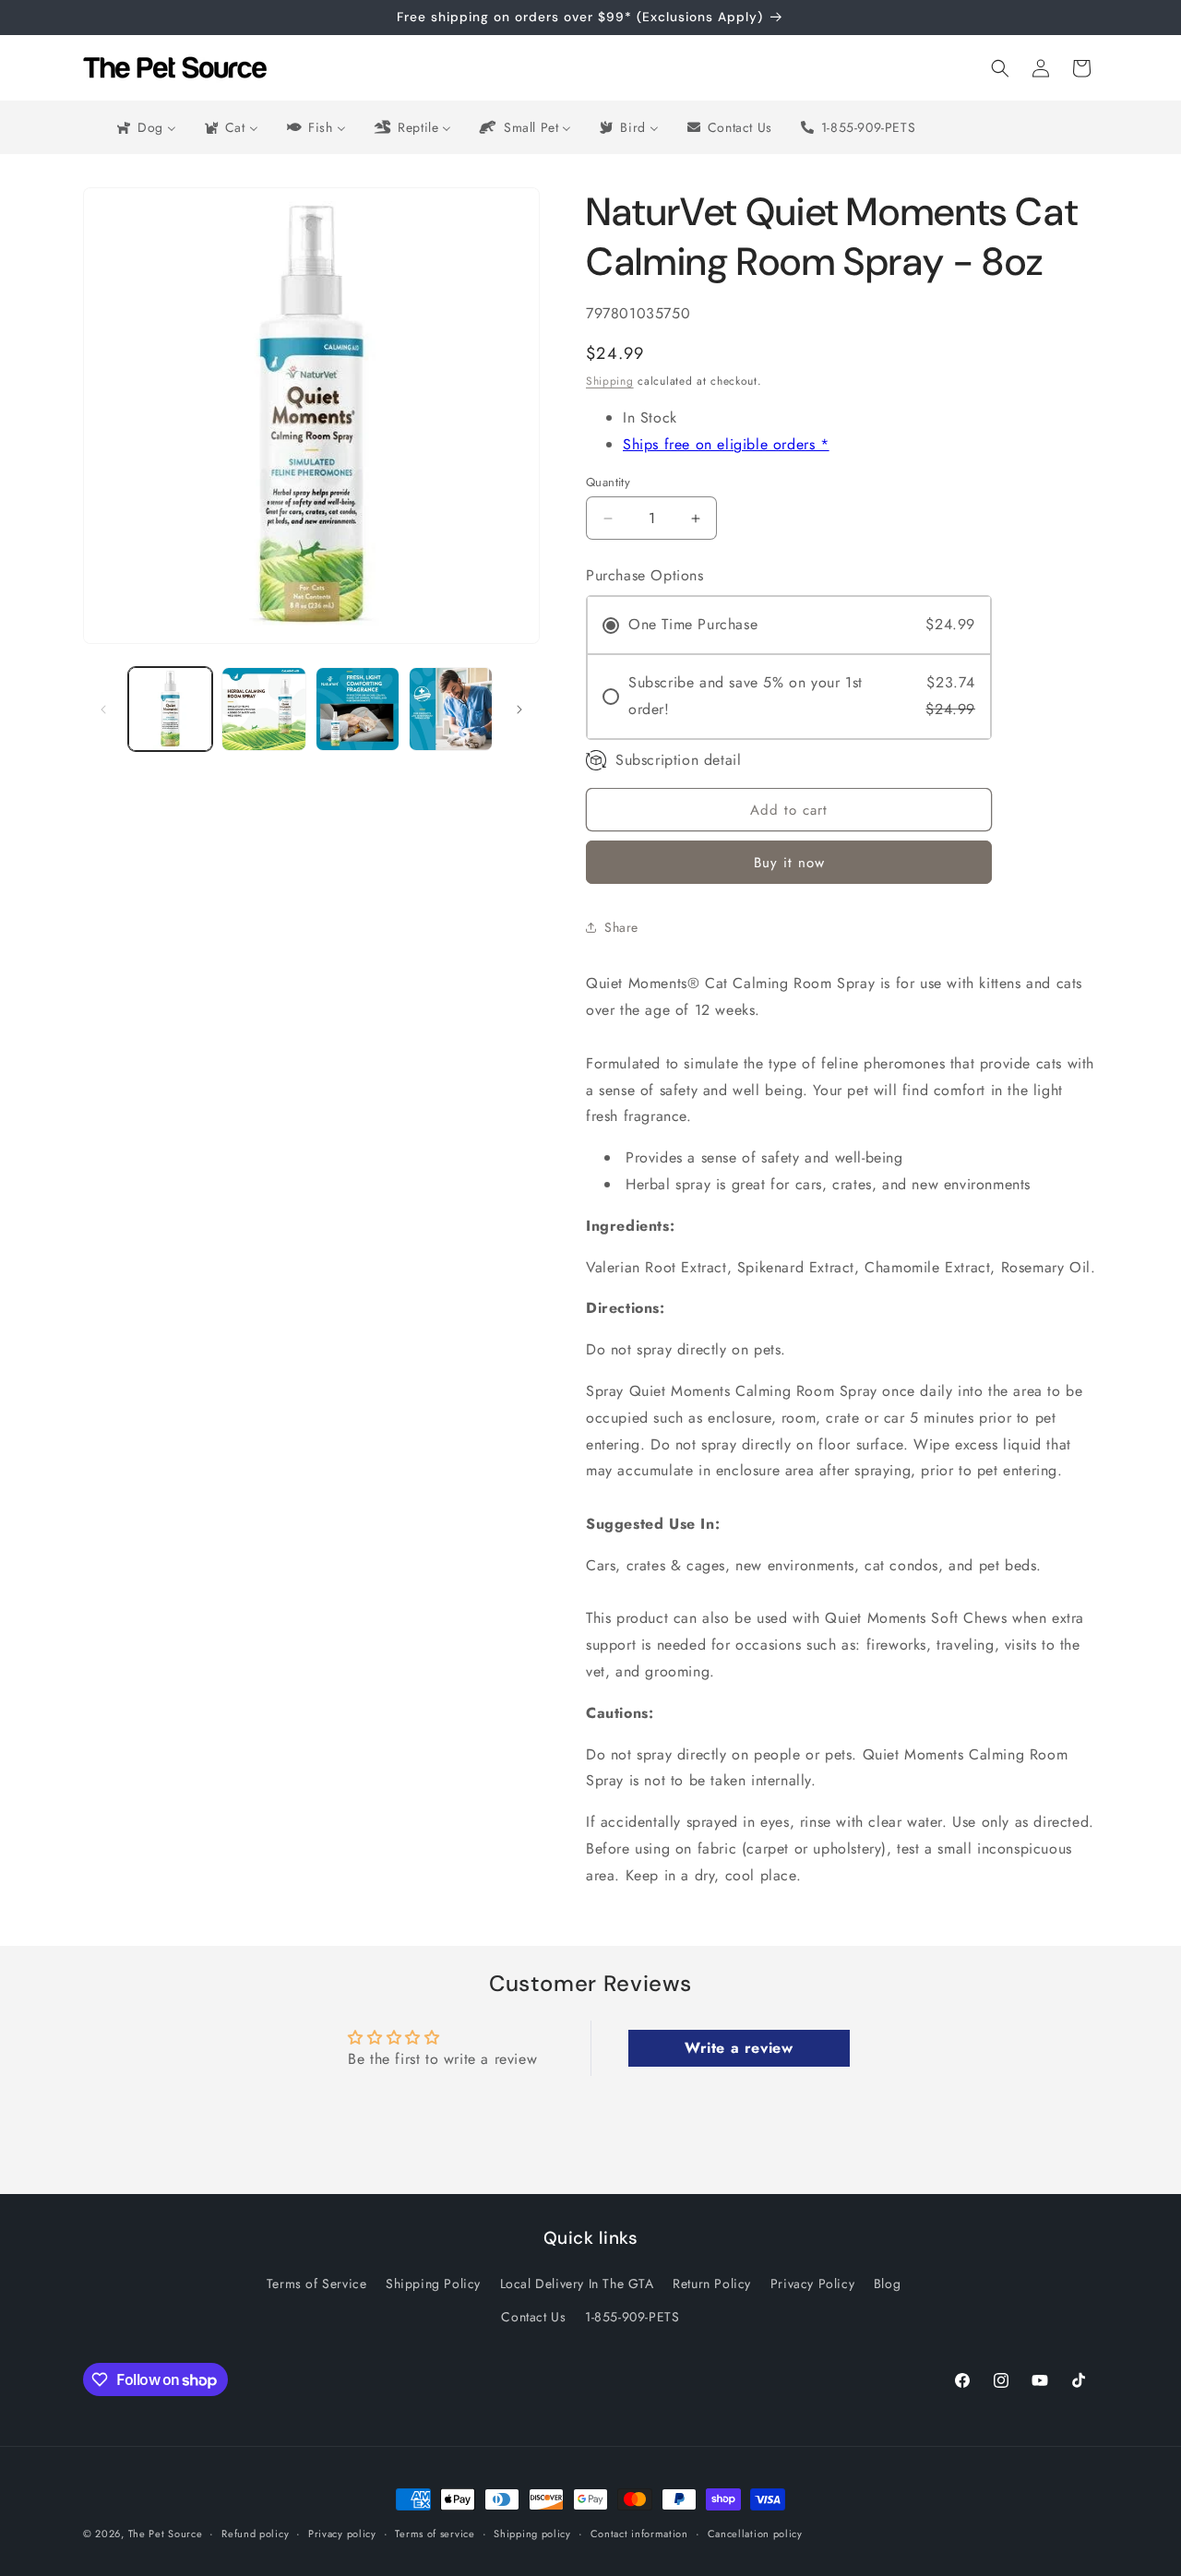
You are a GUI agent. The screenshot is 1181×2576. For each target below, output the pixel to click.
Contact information (639, 2534)
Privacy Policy (812, 2284)
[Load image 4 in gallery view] (451, 709)
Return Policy (712, 2284)
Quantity (608, 482)
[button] (1000, 68)
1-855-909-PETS (632, 2317)
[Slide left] (103, 710)
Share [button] (621, 927)
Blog (887, 2284)
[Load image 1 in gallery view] (170, 709)
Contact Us (533, 2317)
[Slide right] (519, 710)
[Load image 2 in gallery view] (263, 709)
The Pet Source (166, 2534)
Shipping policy (532, 2534)
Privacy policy (342, 2534)
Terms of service (435, 2534)
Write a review (739, 2048)
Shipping (610, 381)
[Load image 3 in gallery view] (358, 709)
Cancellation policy (755, 2534)
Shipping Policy (433, 2284)
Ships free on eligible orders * (726, 444)
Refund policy (255, 2534)
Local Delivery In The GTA (577, 2284)
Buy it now (789, 863)
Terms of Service (317, 2284)
